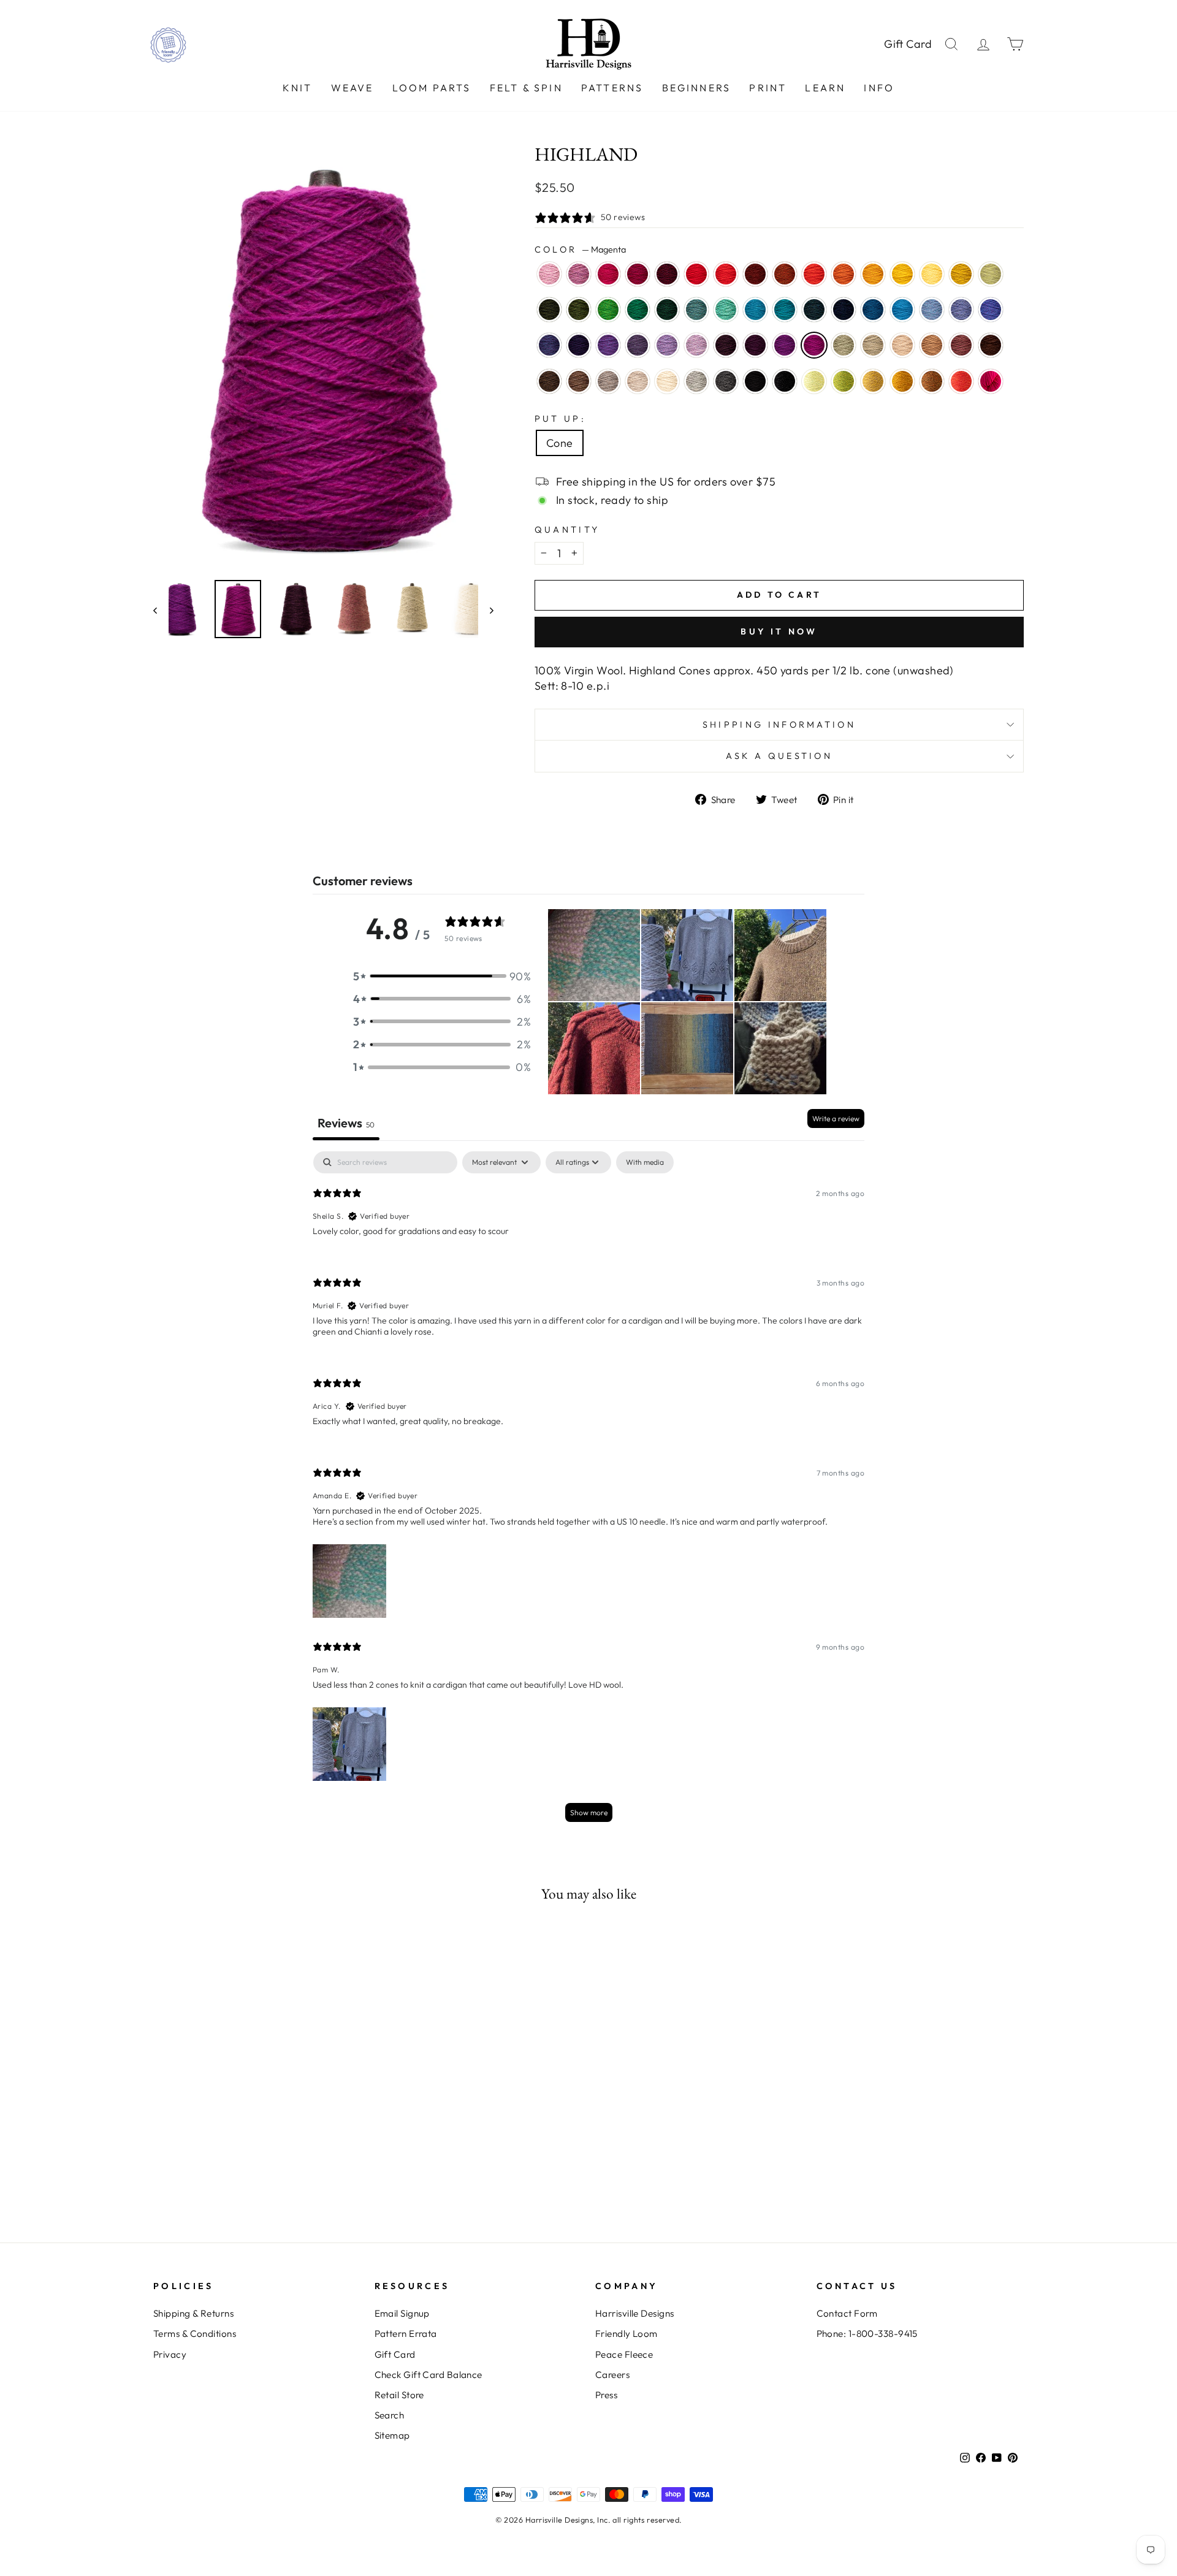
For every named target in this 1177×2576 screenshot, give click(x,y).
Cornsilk (932, 274)
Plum (785, 345)
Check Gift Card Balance (429, 2375)
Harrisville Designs (635, 2313)
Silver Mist (696, 381)
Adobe (961, 345)
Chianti (638, 274)
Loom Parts (432, 88)
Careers (612, 2375)
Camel (932, 345)
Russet (755, 274)
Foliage (932, 381)
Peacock (785, 310)
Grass (844, 381)
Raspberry (608, 274)
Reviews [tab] (346, 1123)
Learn (825, 88)
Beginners (697, 88)
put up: (560, 419)
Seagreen (726, 310)
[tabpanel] (588, 1492)
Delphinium (638, 345)
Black (755, 381)
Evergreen (667, 310)
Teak (991, 345)
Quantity (567, 530)
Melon (844, 274)
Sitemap (392, 2435)
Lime (814, 381)
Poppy (814, 274)
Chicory (961, 310)
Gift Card (908, 44)
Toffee (579, 381)
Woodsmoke (696, 310)
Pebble (873, 345)
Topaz (785, 274)
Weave (352, 88)
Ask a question (779, 756)
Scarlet (726, 274)
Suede (608, 381)
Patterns (612, 88)
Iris (991, 310)
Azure (902, 310)
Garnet (667, 274)
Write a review (836, 1118)
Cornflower (932, 310)
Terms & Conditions (195, 2334)
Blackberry (726, 345)
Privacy (170, 2354)
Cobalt (873, 310)
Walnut (549, 381)
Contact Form (847, 2313)
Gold (873, 274)
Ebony (785, 381)
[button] (442, 976)
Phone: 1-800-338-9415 (867, 2334)
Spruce (638, 310)
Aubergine (579, 345)
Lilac (696, 345)
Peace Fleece (624, 2354)
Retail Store (399, 2395)
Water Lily (549, 274)
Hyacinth (549, 345)
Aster (579, 274)
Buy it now (779, 631)
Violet (608, 345)
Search (390, 2415)
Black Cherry (755, 345)
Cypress (549, 310)
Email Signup (402, 2313)
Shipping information (779, 725)
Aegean (755, 310)
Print (768, 88)
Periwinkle (667, 345)
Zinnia (961, 381)
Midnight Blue (844, 310)
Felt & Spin (526, 88)
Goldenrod (961, 274)
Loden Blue (814, 310)
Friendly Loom (627, 2334)
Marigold (902, 274)
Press (606, 2395)
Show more (589, 1812)
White (667, 381)
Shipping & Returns (193, 2313)
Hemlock (579, 310)
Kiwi (608, 310)
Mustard (902, 381)
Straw (873, 381)
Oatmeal (638, 381)
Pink (991, 381)
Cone (560, 443)
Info (879, 88)
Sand (902, 345)
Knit (298, 88)
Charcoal (726, 381)
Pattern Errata (406, 2334)
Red (696, 274)
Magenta (814, 345)
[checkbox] (645, 1162)
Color (580, 250)
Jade (844, 345)
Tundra (991, 274)
